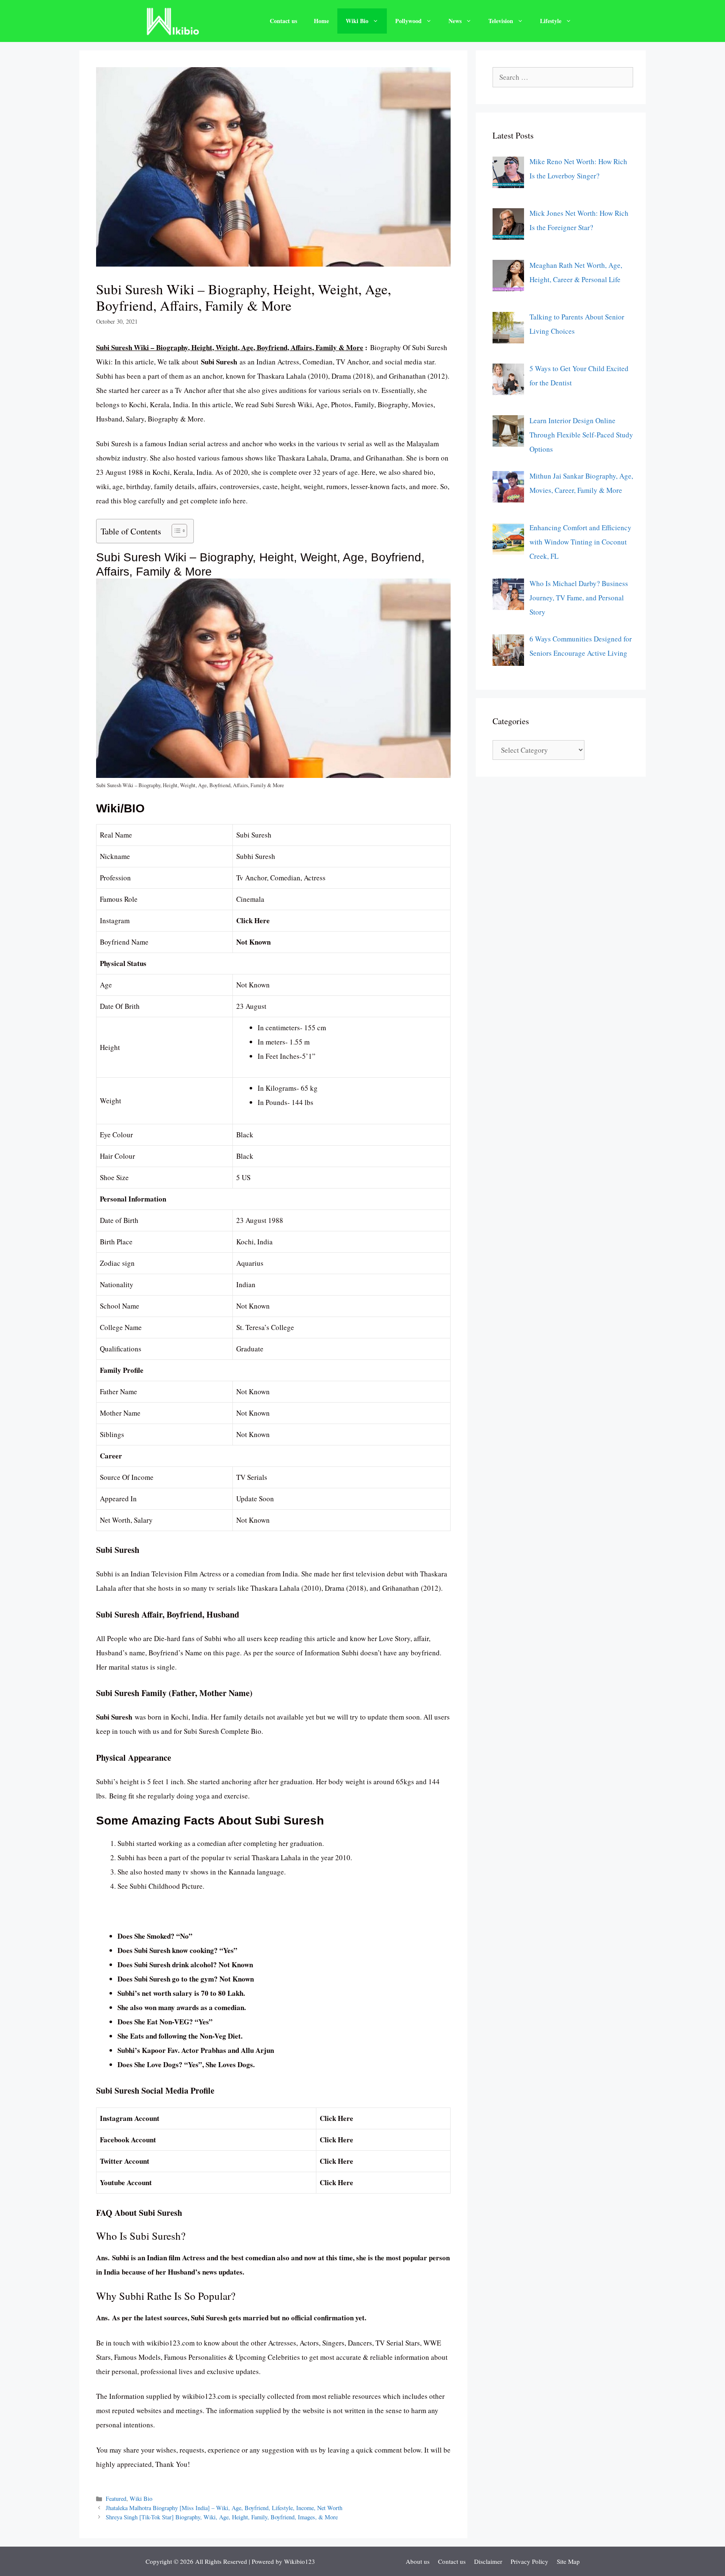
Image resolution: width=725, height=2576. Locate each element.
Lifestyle (551, 21)
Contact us (283, 21)
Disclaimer (488, 2561)
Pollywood (408, 21)
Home (321, 21)
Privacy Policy (529, 2561)
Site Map (568, 2561)
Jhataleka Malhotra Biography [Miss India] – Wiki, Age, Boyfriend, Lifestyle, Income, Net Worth (224, 2508)
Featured (116, 2499)
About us (418, 2561)
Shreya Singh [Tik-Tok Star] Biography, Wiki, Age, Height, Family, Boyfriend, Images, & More (222, 2517)
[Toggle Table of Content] (175, 531)
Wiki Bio (357, 21)
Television (501, 21)
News (455, 21)
